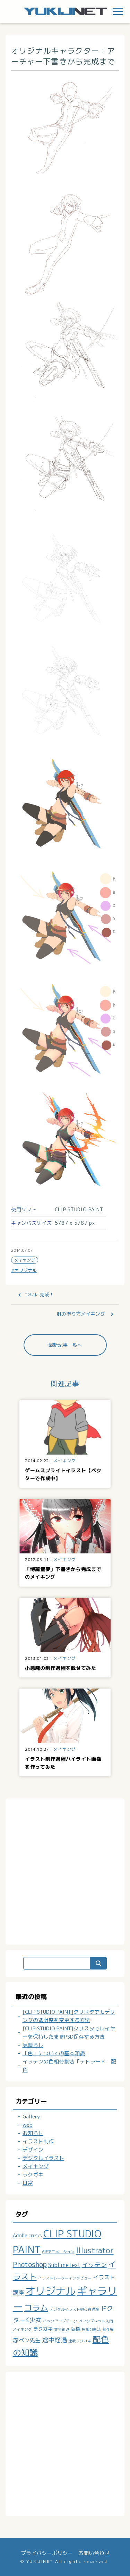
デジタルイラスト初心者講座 (74, 2309)
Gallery (31, 2117)
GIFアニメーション (58, 2252)
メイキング (25, 1260)
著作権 (108, 2329)
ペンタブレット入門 (96, 2321)
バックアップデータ (60, 2321)
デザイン (33, 2150)
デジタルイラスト (43, 2158)
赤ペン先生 (27, 2340)
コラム (36, 2307)
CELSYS (35, 2236)
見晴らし (33, 2045)
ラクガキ (33, 2175)
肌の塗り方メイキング (81, 1314)
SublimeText (64, 2265)
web (28, 2125)
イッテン (94, 2265)
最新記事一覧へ (65, 1345)
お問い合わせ (94, 2553)
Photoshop (30, 2264)
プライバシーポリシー (47, 2553)
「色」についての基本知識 (54, 2053)
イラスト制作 (38, 2141)
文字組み (62, 2329)
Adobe (20, 2235)
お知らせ (33, 2133)
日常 (28, 2183)
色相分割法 (91, 2329)
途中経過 (54, 2340)
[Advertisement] (65, 1870)
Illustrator (95, 2250)
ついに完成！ (40, 1294)
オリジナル (25, 1270)
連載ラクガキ (80, 2341)
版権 (76, 2329)
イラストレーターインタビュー (65, 2278)
